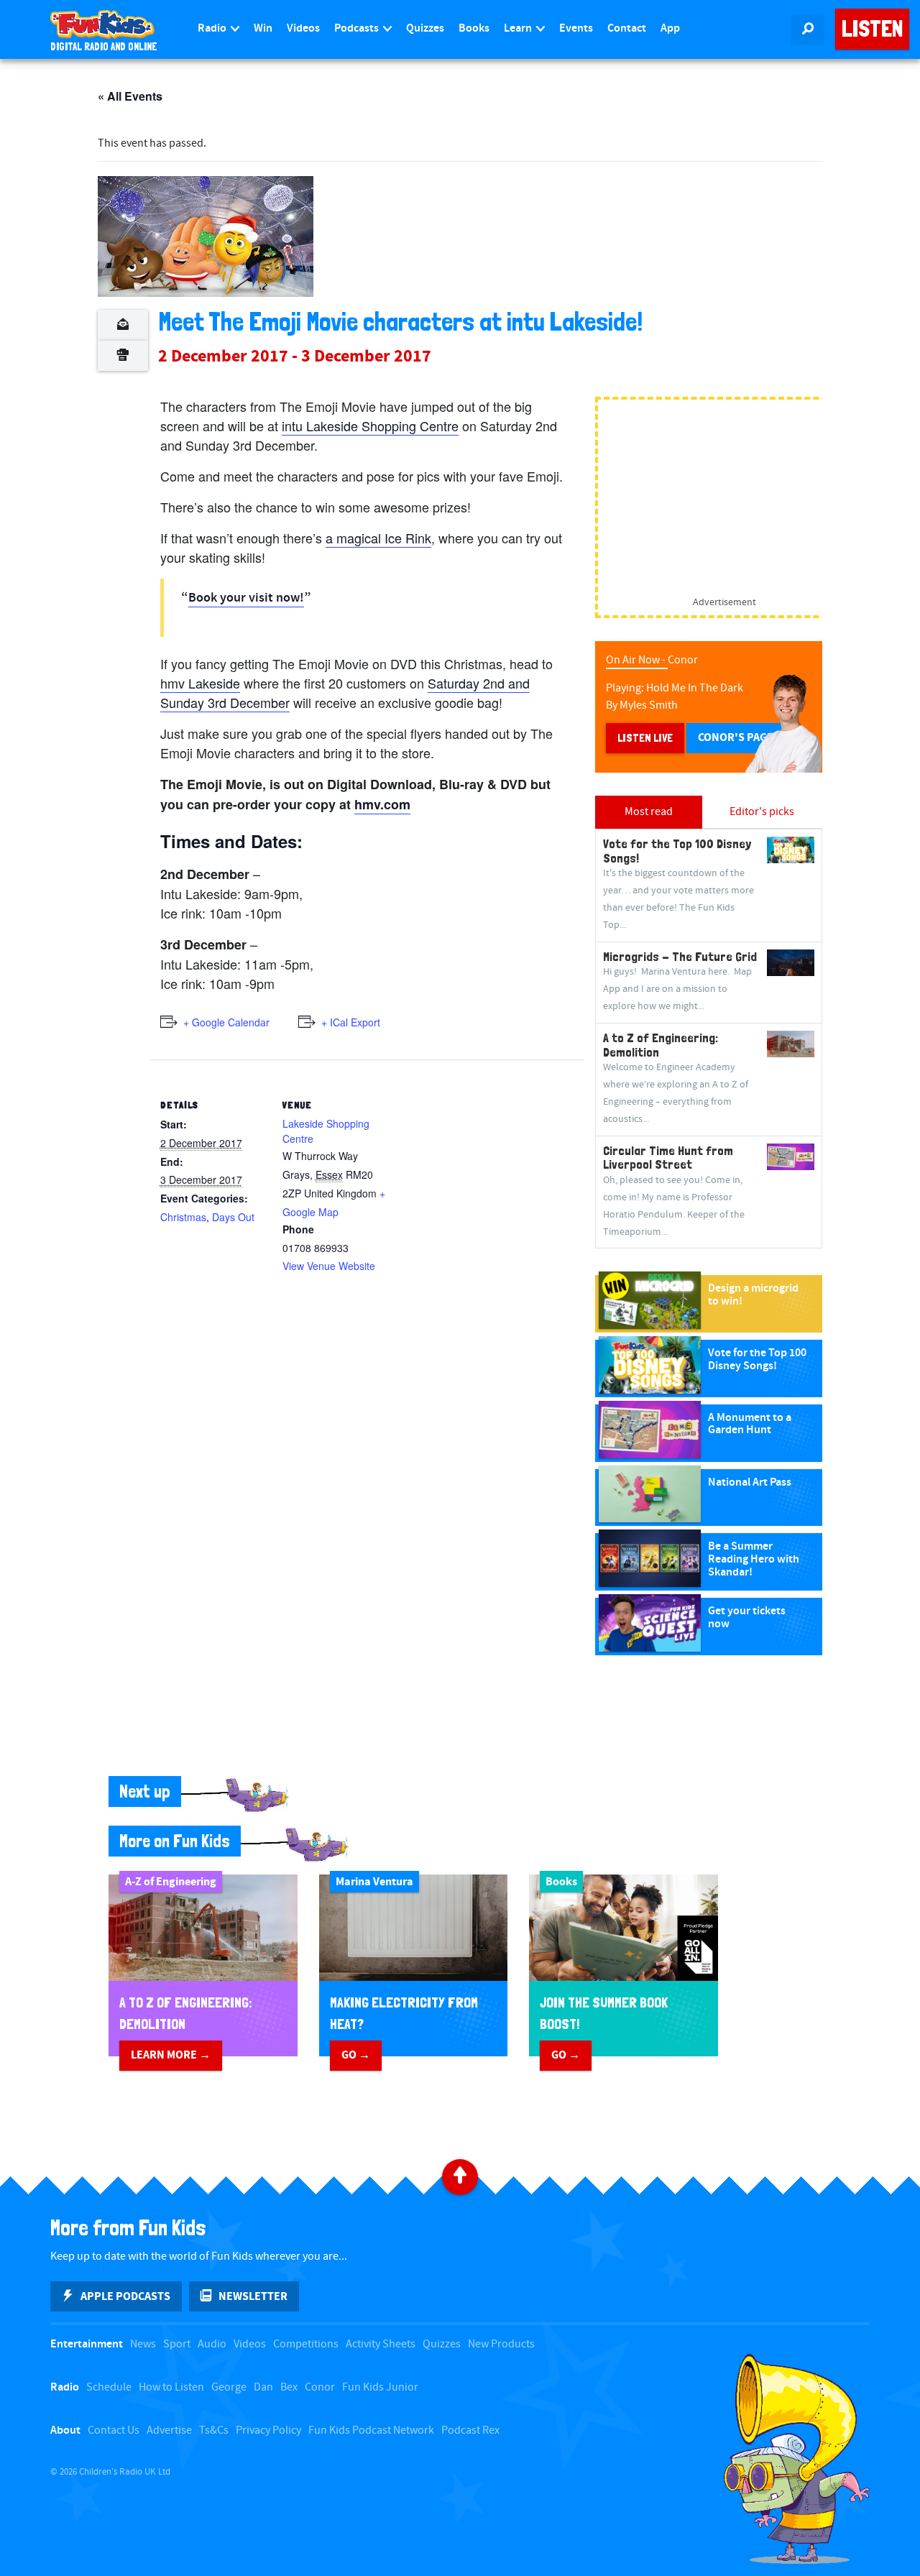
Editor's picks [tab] (762, 812)
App (670, 28)
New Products (501, 2344)
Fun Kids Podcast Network (371, 2430)
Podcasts (358, 28)
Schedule (109, 2387)
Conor (320, 2387)
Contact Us (114, 2430)
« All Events (130, 96)
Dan (263, 2387)
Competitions (306, 2344)
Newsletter (253, 2296)
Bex (289, 2387)
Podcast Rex (470, 2430)
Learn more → (171, 2055)
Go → (356, 2055)
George (229, 2387)
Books (474, 28)
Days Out (233, 1217)
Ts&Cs (214, 2430)
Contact (627, 28)
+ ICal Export (351, 1022)
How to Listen (171, 2387)
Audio (212, 2344)
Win (263, 28)
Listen (872, 29)
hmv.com (382, 804)
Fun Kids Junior (380, 2387)
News (143, 2344)
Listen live (645, 738)
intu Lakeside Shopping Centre (370, 425)
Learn (519, 28)
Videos (303, 28)
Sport (177, 2344)
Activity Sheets (381, 2344)
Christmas (183, 1217)
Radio (213, 28)
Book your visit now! (246, 598)
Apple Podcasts (125, 2296)
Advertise (169, 2430)
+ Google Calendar (226, 1022)
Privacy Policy (268, 2430)
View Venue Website (329, 1266)
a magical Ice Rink (378, 538)
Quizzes (425, 28)
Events (576, 28)
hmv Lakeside (200, 683)
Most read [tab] (649, 812)
